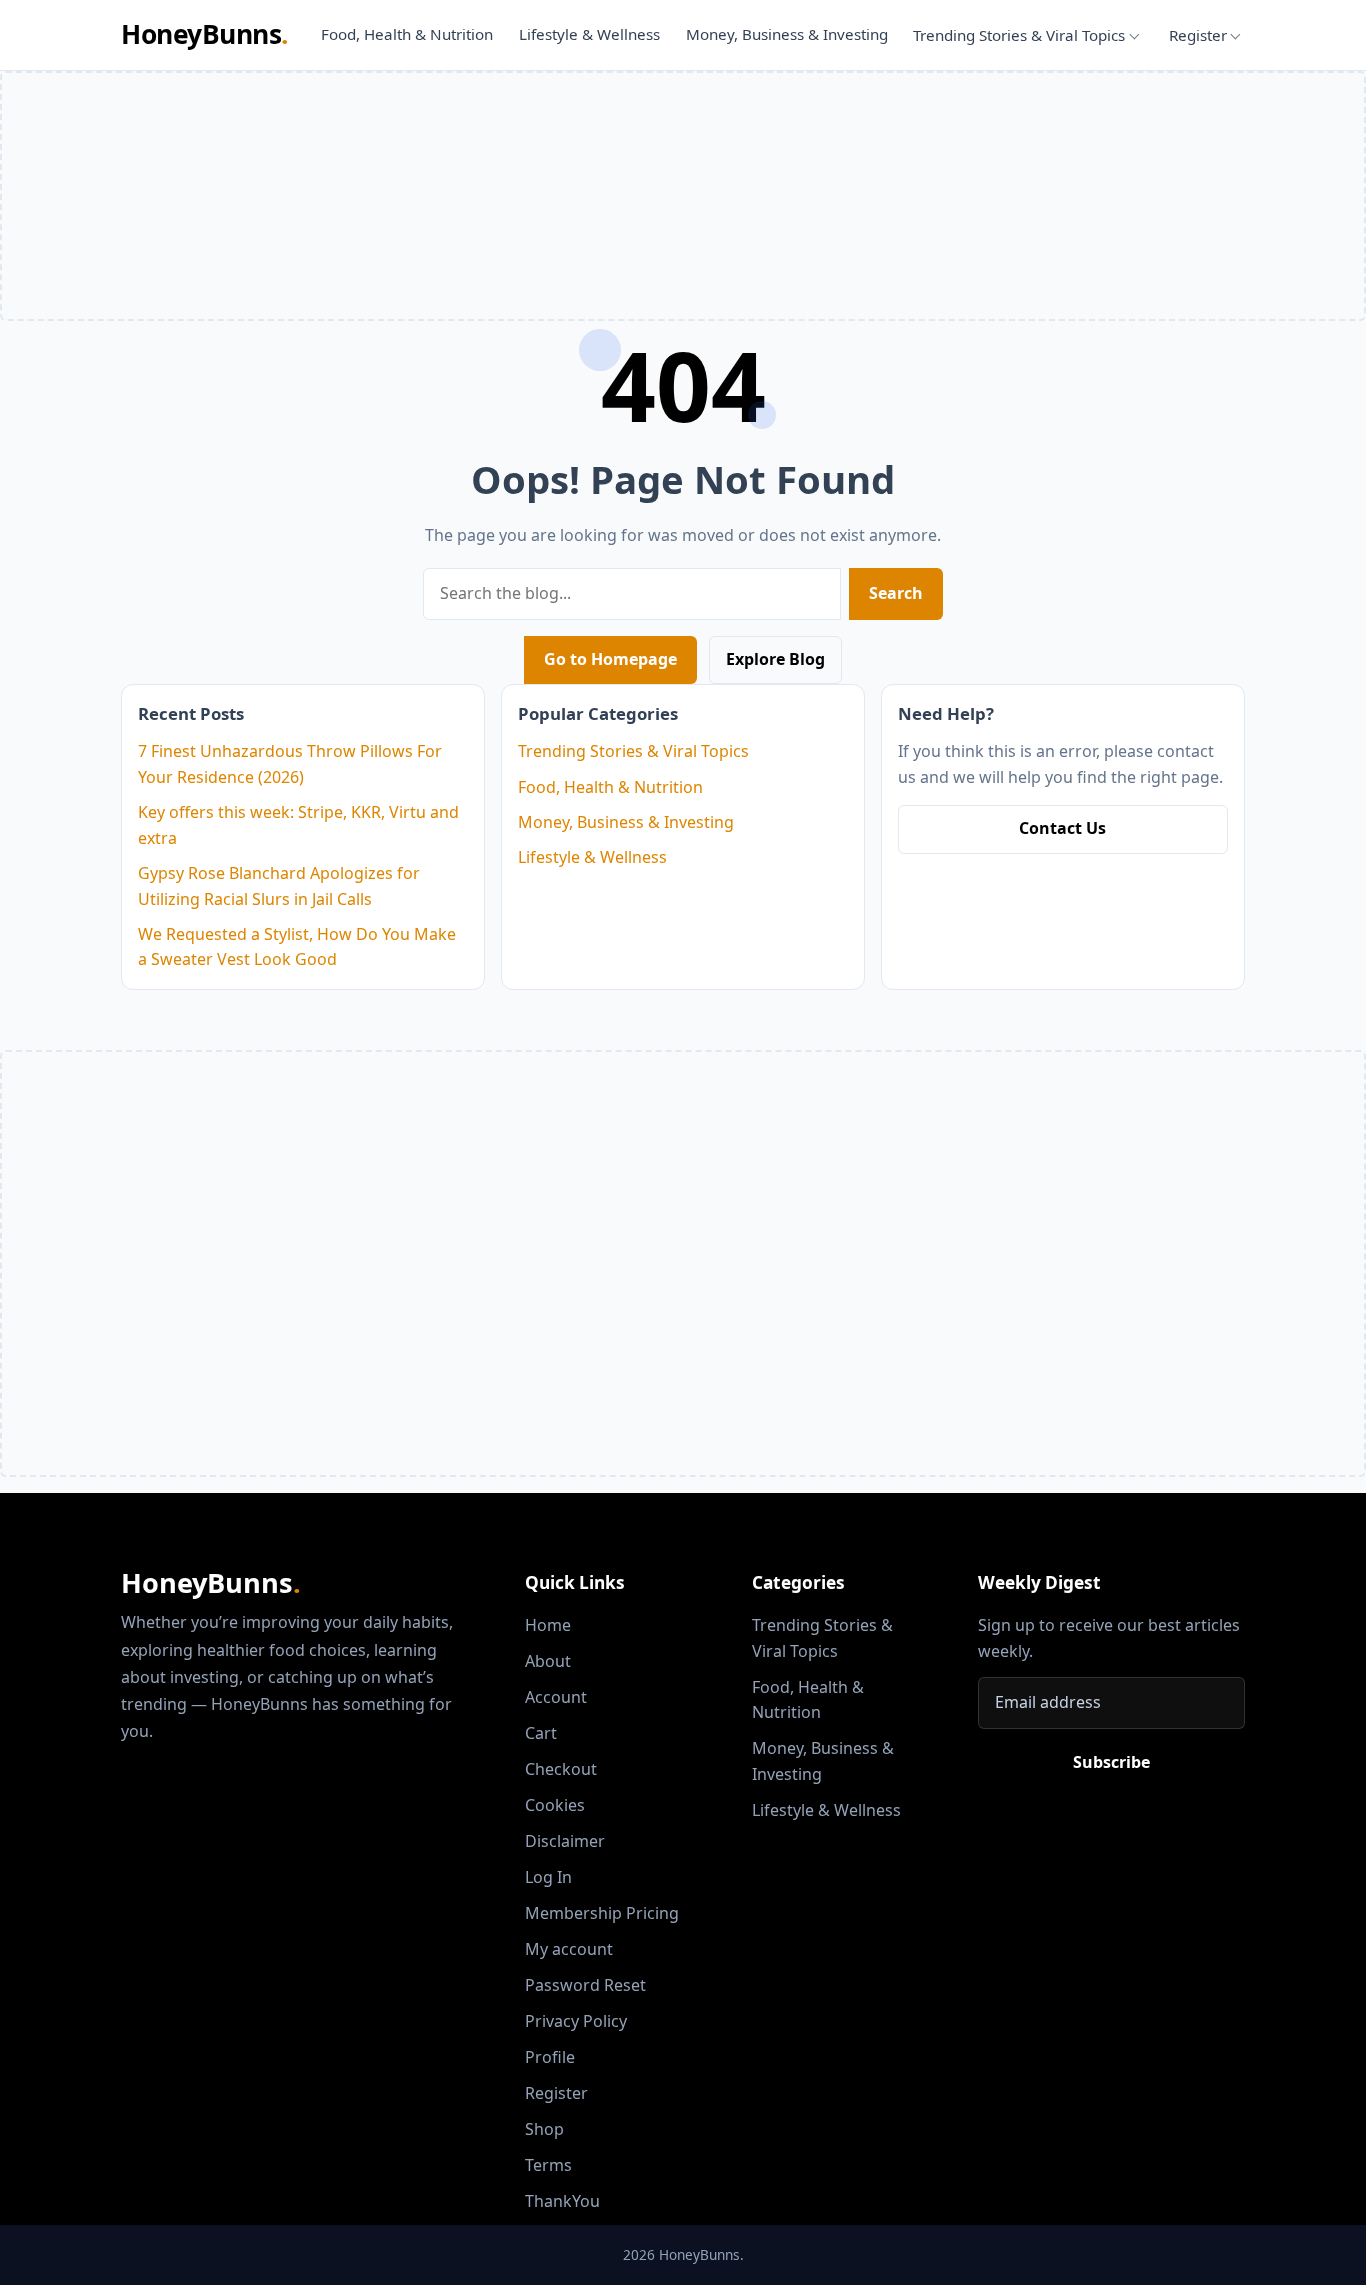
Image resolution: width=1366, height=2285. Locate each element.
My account (569, 1949)
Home (548, 1625)
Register (1198, 35)
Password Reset (585, 1985)
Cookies (555, 1805)
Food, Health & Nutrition (407, 34)
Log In (548, 1877)
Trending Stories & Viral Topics (1019, 35)
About (548, 1661)
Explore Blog (775, 659)
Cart (541, 1733)
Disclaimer (565, 1841)
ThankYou (562, 2201)
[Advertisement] (683, 1319)
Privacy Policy (576, 2021)
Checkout (561, 1769)
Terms (548, 2165)
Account (556, 1697)
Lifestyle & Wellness (589, 34)
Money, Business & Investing (787, 34)
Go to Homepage (610, 659)
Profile (550, 2057)
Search (896, 593)
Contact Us (1062, 828)
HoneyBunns (204, 34)
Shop (544, 2129)
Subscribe (1111, 1762)
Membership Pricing (602, 1913)
